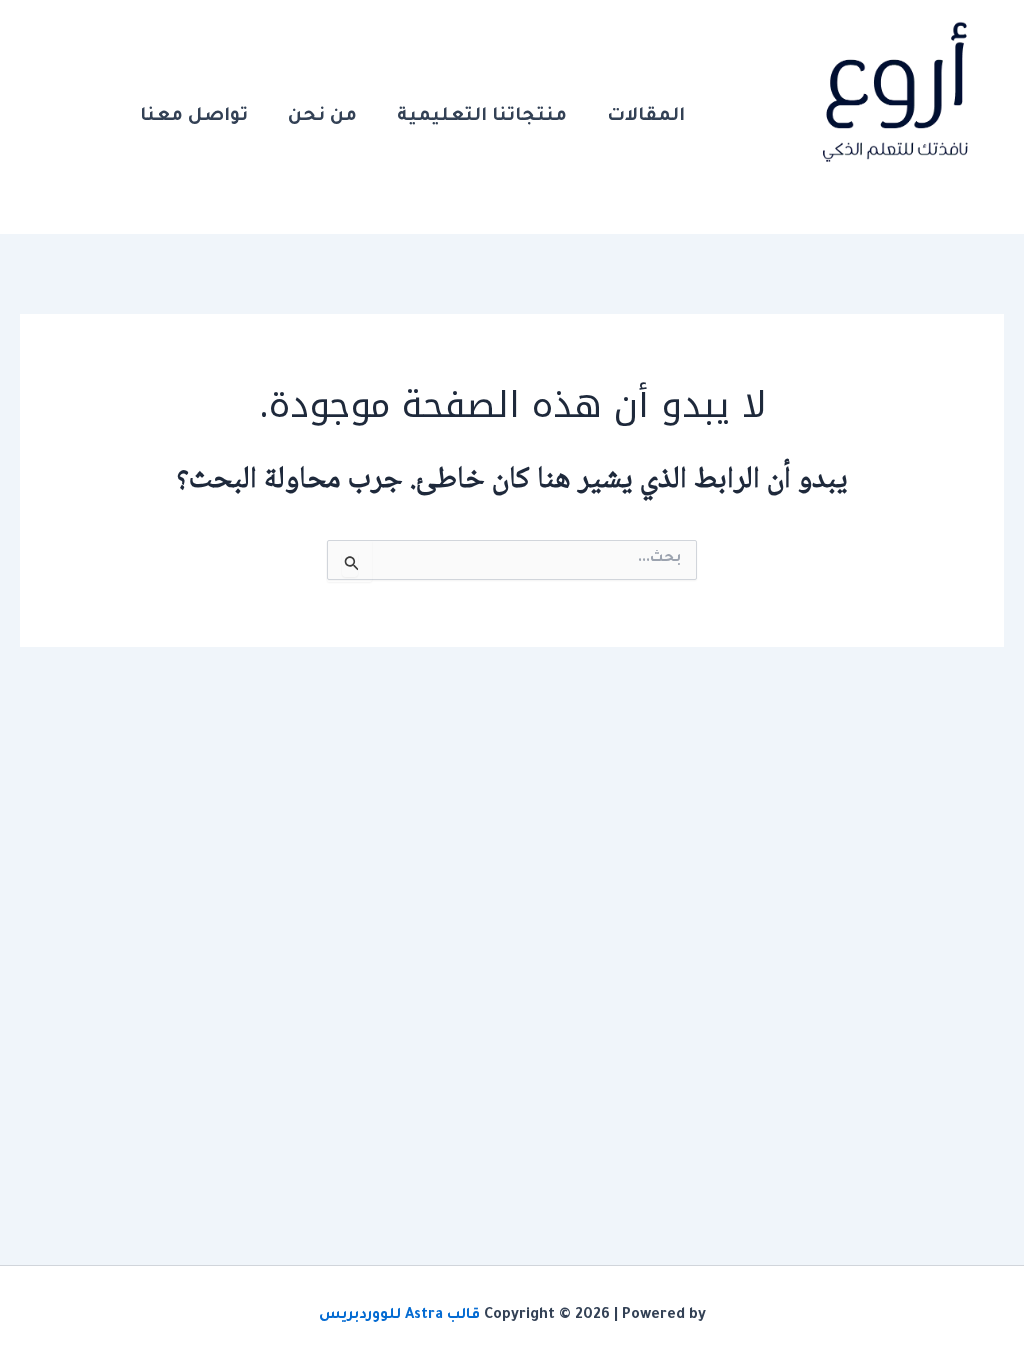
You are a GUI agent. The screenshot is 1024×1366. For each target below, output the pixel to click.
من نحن (322, 117)
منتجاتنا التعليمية (482, 117)
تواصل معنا (194, 117)
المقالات (646, 117)
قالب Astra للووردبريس (399, 1316)
